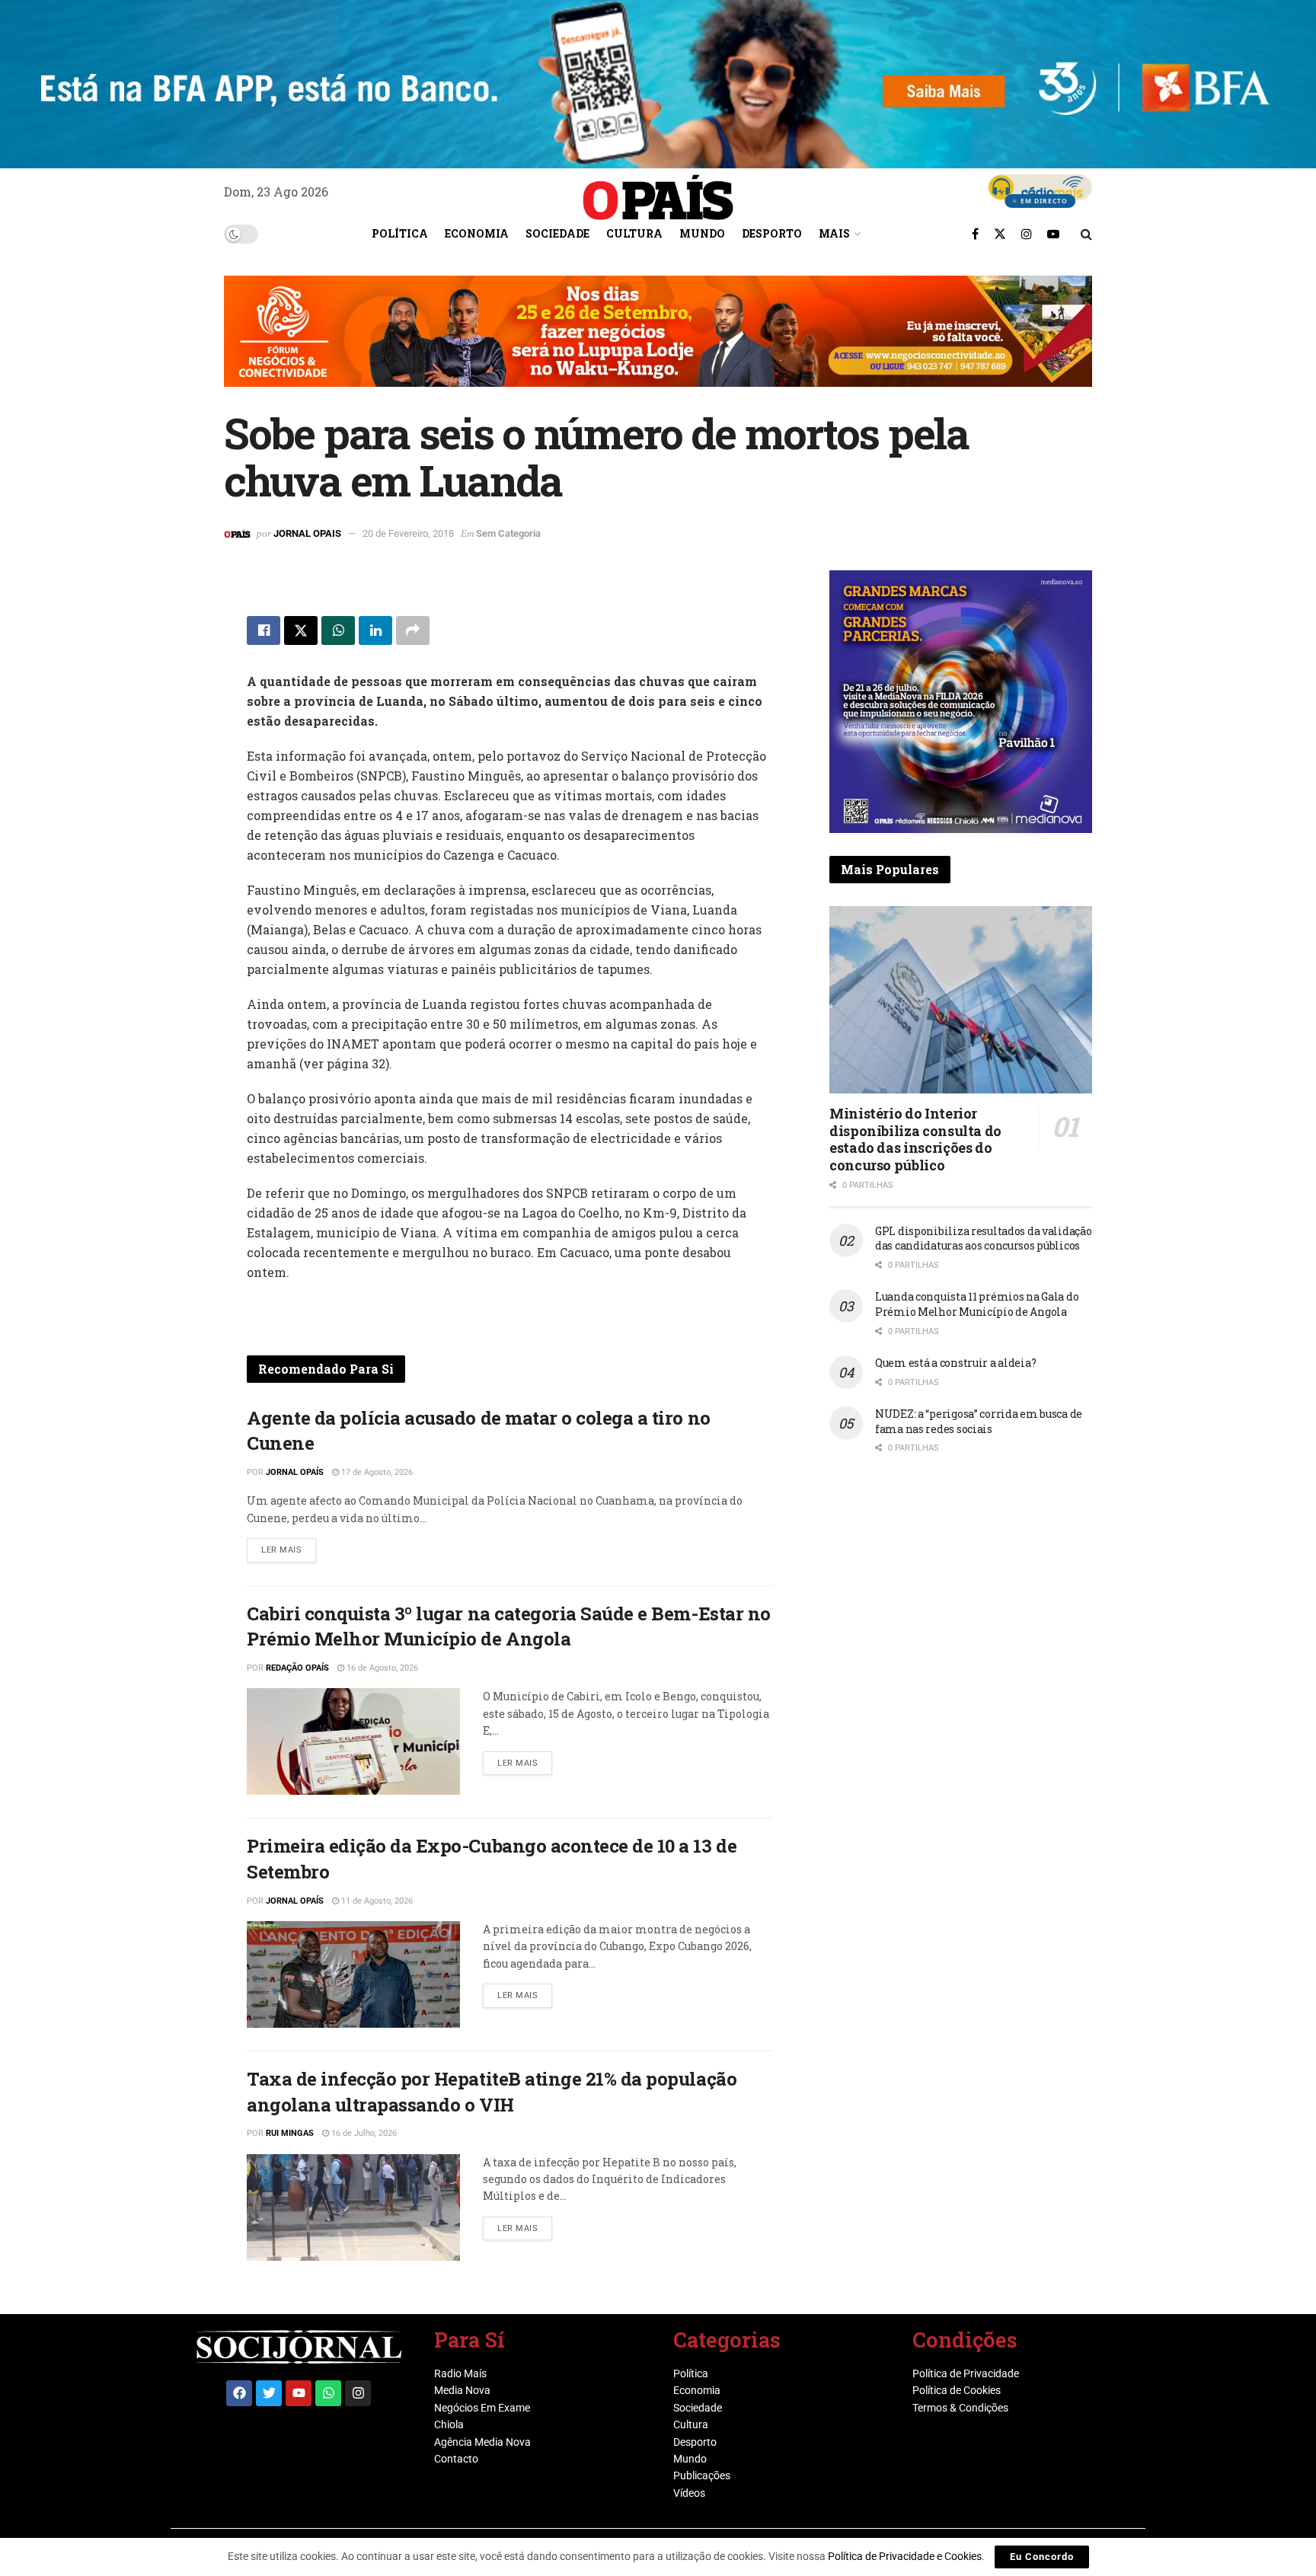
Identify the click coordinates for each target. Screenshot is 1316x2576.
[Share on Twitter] (301, 630)
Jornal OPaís (295, 1472)
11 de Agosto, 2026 (376, 1901)
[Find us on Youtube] (1053, 234)
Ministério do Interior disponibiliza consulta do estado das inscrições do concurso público (915, 1139)
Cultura (634, 233)
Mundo (702, 233)
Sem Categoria (508, 533)
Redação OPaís (297, 1668)
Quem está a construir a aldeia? (955, 1363)
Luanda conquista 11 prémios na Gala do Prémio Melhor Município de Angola (977, 1304)
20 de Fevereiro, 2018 (408, 533)
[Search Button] (1086, 234)
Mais (834, 233)
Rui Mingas (290, 2133)
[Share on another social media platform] (413, 630)
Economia (477, 233)
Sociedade (557, 233)
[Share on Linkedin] (375, 630)
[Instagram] (358, 2393)
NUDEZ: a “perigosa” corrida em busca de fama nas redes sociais (979, 1421)
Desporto (772, 233)
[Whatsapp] (328, 2393)
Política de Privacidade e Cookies (905, 2556)
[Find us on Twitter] (1000, 234)
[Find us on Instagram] (1027, 234)
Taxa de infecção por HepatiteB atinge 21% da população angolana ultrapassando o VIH (492, 2092)
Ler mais (289, 1547)
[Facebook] (239, 2393)
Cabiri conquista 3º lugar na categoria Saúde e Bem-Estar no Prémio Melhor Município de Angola (509, 1626)
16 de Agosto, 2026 (381, 1668)
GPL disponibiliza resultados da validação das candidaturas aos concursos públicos (984, 1239)
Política (400, 233)
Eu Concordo (1042, 2557)
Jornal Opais (307, 533)
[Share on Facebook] (264, 630)
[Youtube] (299, 2393)
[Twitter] (269, 2393)
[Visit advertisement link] (658, 343)
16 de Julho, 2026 (363, 2133)
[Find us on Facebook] (975, 234)
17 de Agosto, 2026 (376, 1472)
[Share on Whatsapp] (338, 630)
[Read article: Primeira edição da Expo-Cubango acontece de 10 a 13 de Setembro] (353, 1974)
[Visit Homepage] (658, 192)
